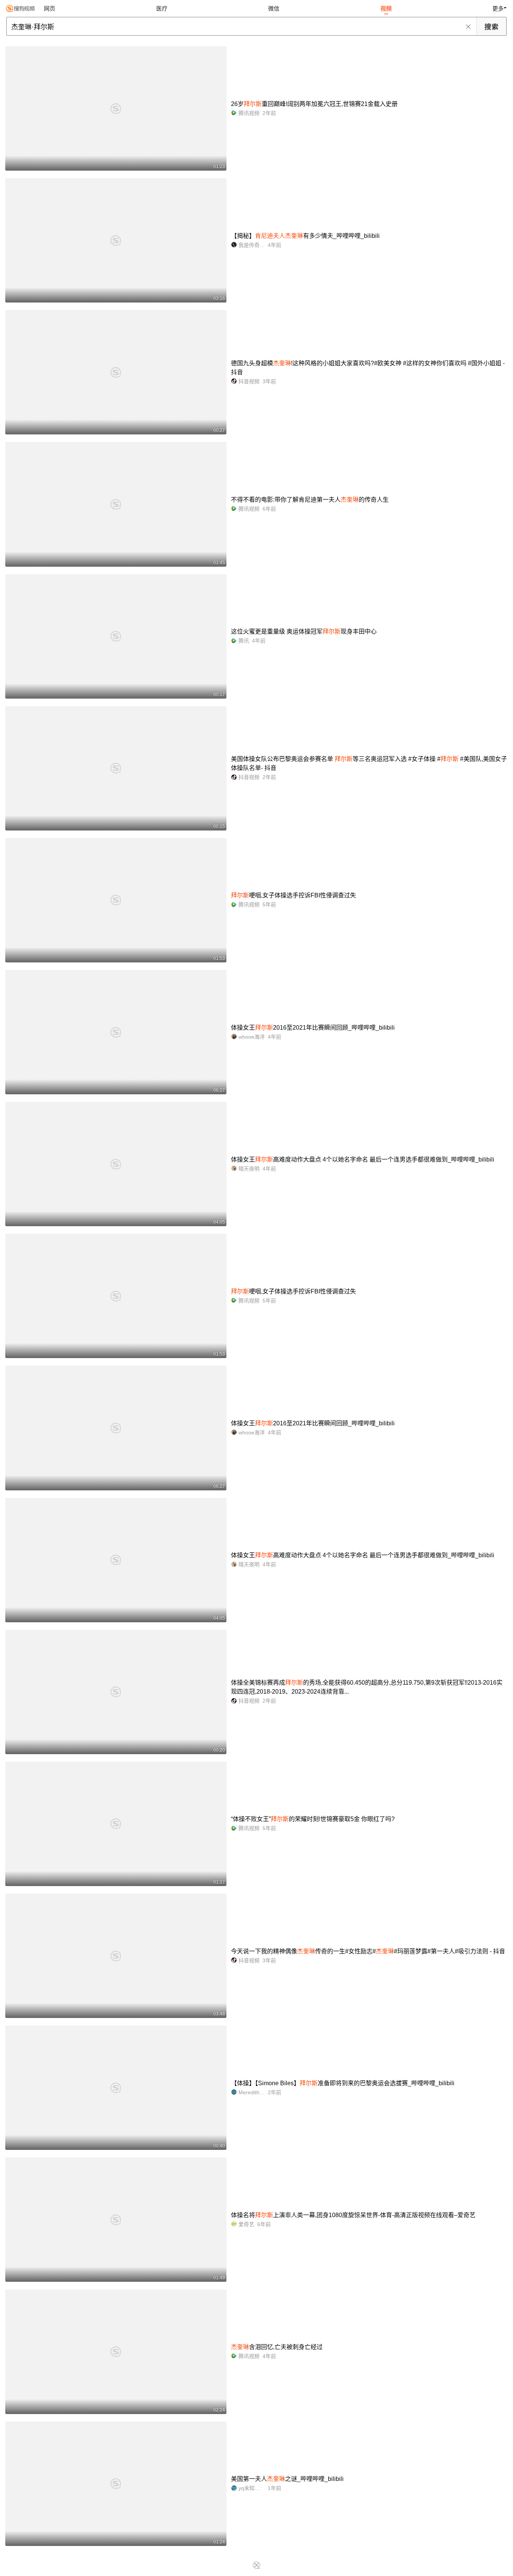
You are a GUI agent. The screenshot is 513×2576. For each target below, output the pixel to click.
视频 (386, 8)
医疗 (162, 8)
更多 (498, 8)
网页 (50, 8)
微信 (274, 8)
